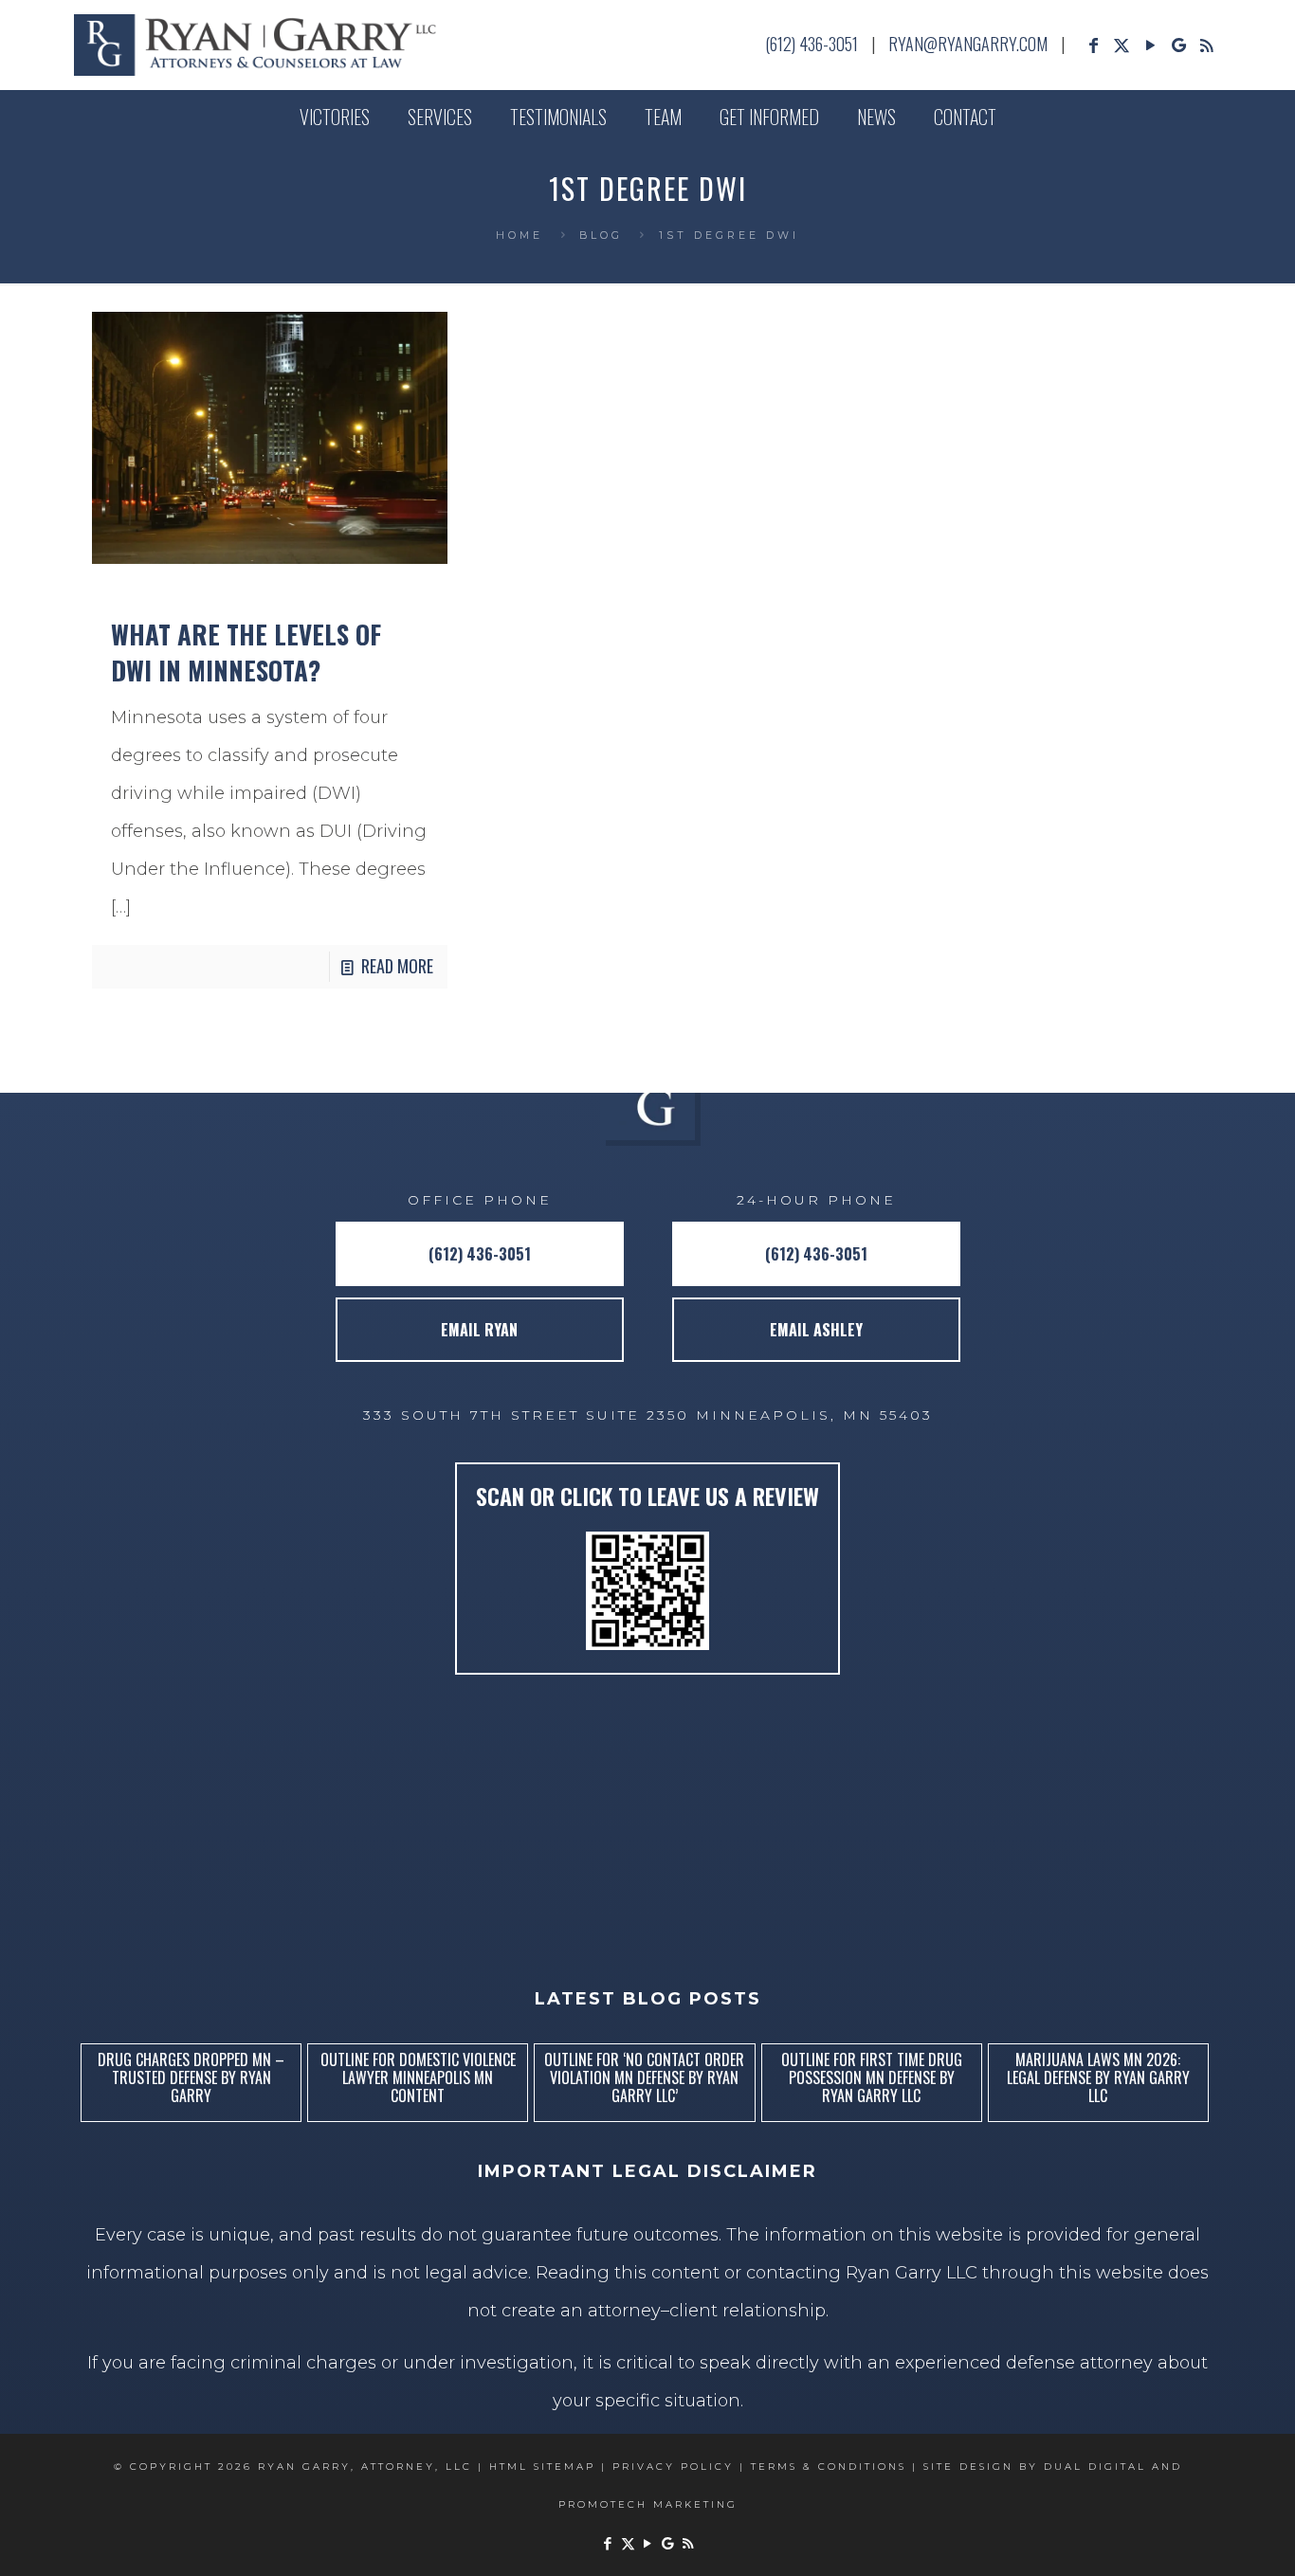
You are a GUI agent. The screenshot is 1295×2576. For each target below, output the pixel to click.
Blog (601, 236)
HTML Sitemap (542, 2467)
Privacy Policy (673, 2467)
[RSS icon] (1207, 45)
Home (520, 236)
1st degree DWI (729, 236)
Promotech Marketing (648, 2504)
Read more (397, 966)
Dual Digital (1095, 2467)
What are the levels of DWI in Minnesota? (246, 652)
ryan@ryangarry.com (968, 44)
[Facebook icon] (1093, 45)
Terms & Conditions (829, 2467)
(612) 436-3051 (812, 44)
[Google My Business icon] (1178, 45)
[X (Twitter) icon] (1122, 45)
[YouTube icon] (1150, 45)
